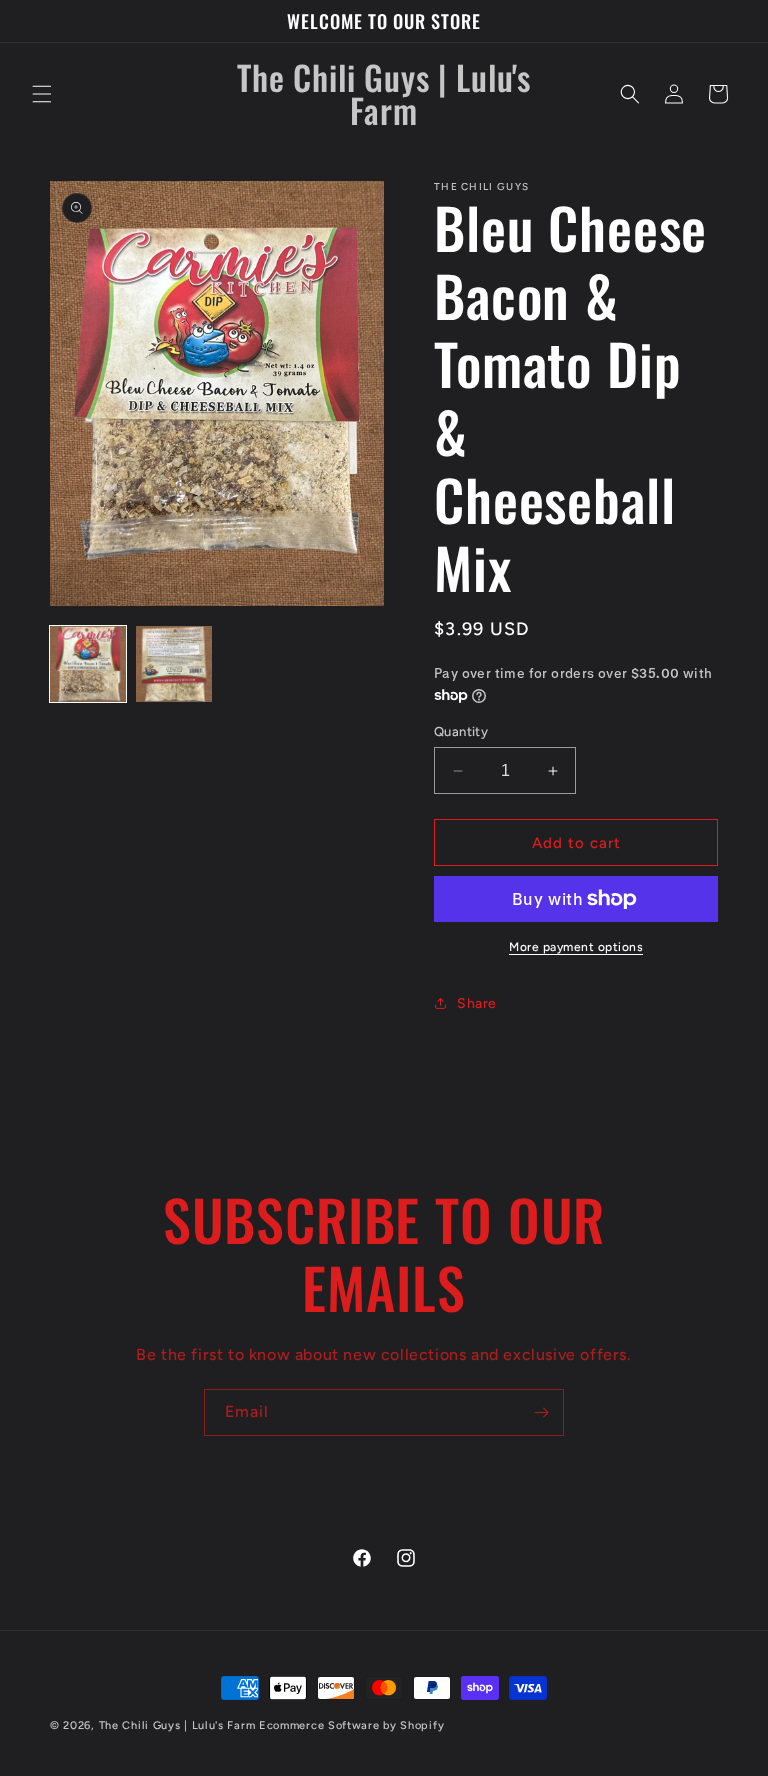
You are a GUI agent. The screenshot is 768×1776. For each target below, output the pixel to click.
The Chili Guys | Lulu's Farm (177, 1725)
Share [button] (477, 1003)
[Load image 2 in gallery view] (174, 664)
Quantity (461, 731)
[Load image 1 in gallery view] (88, 664)
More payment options (576, 947)
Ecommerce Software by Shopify (351, 1725)
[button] (42, 94)
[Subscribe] (541, 1412)
